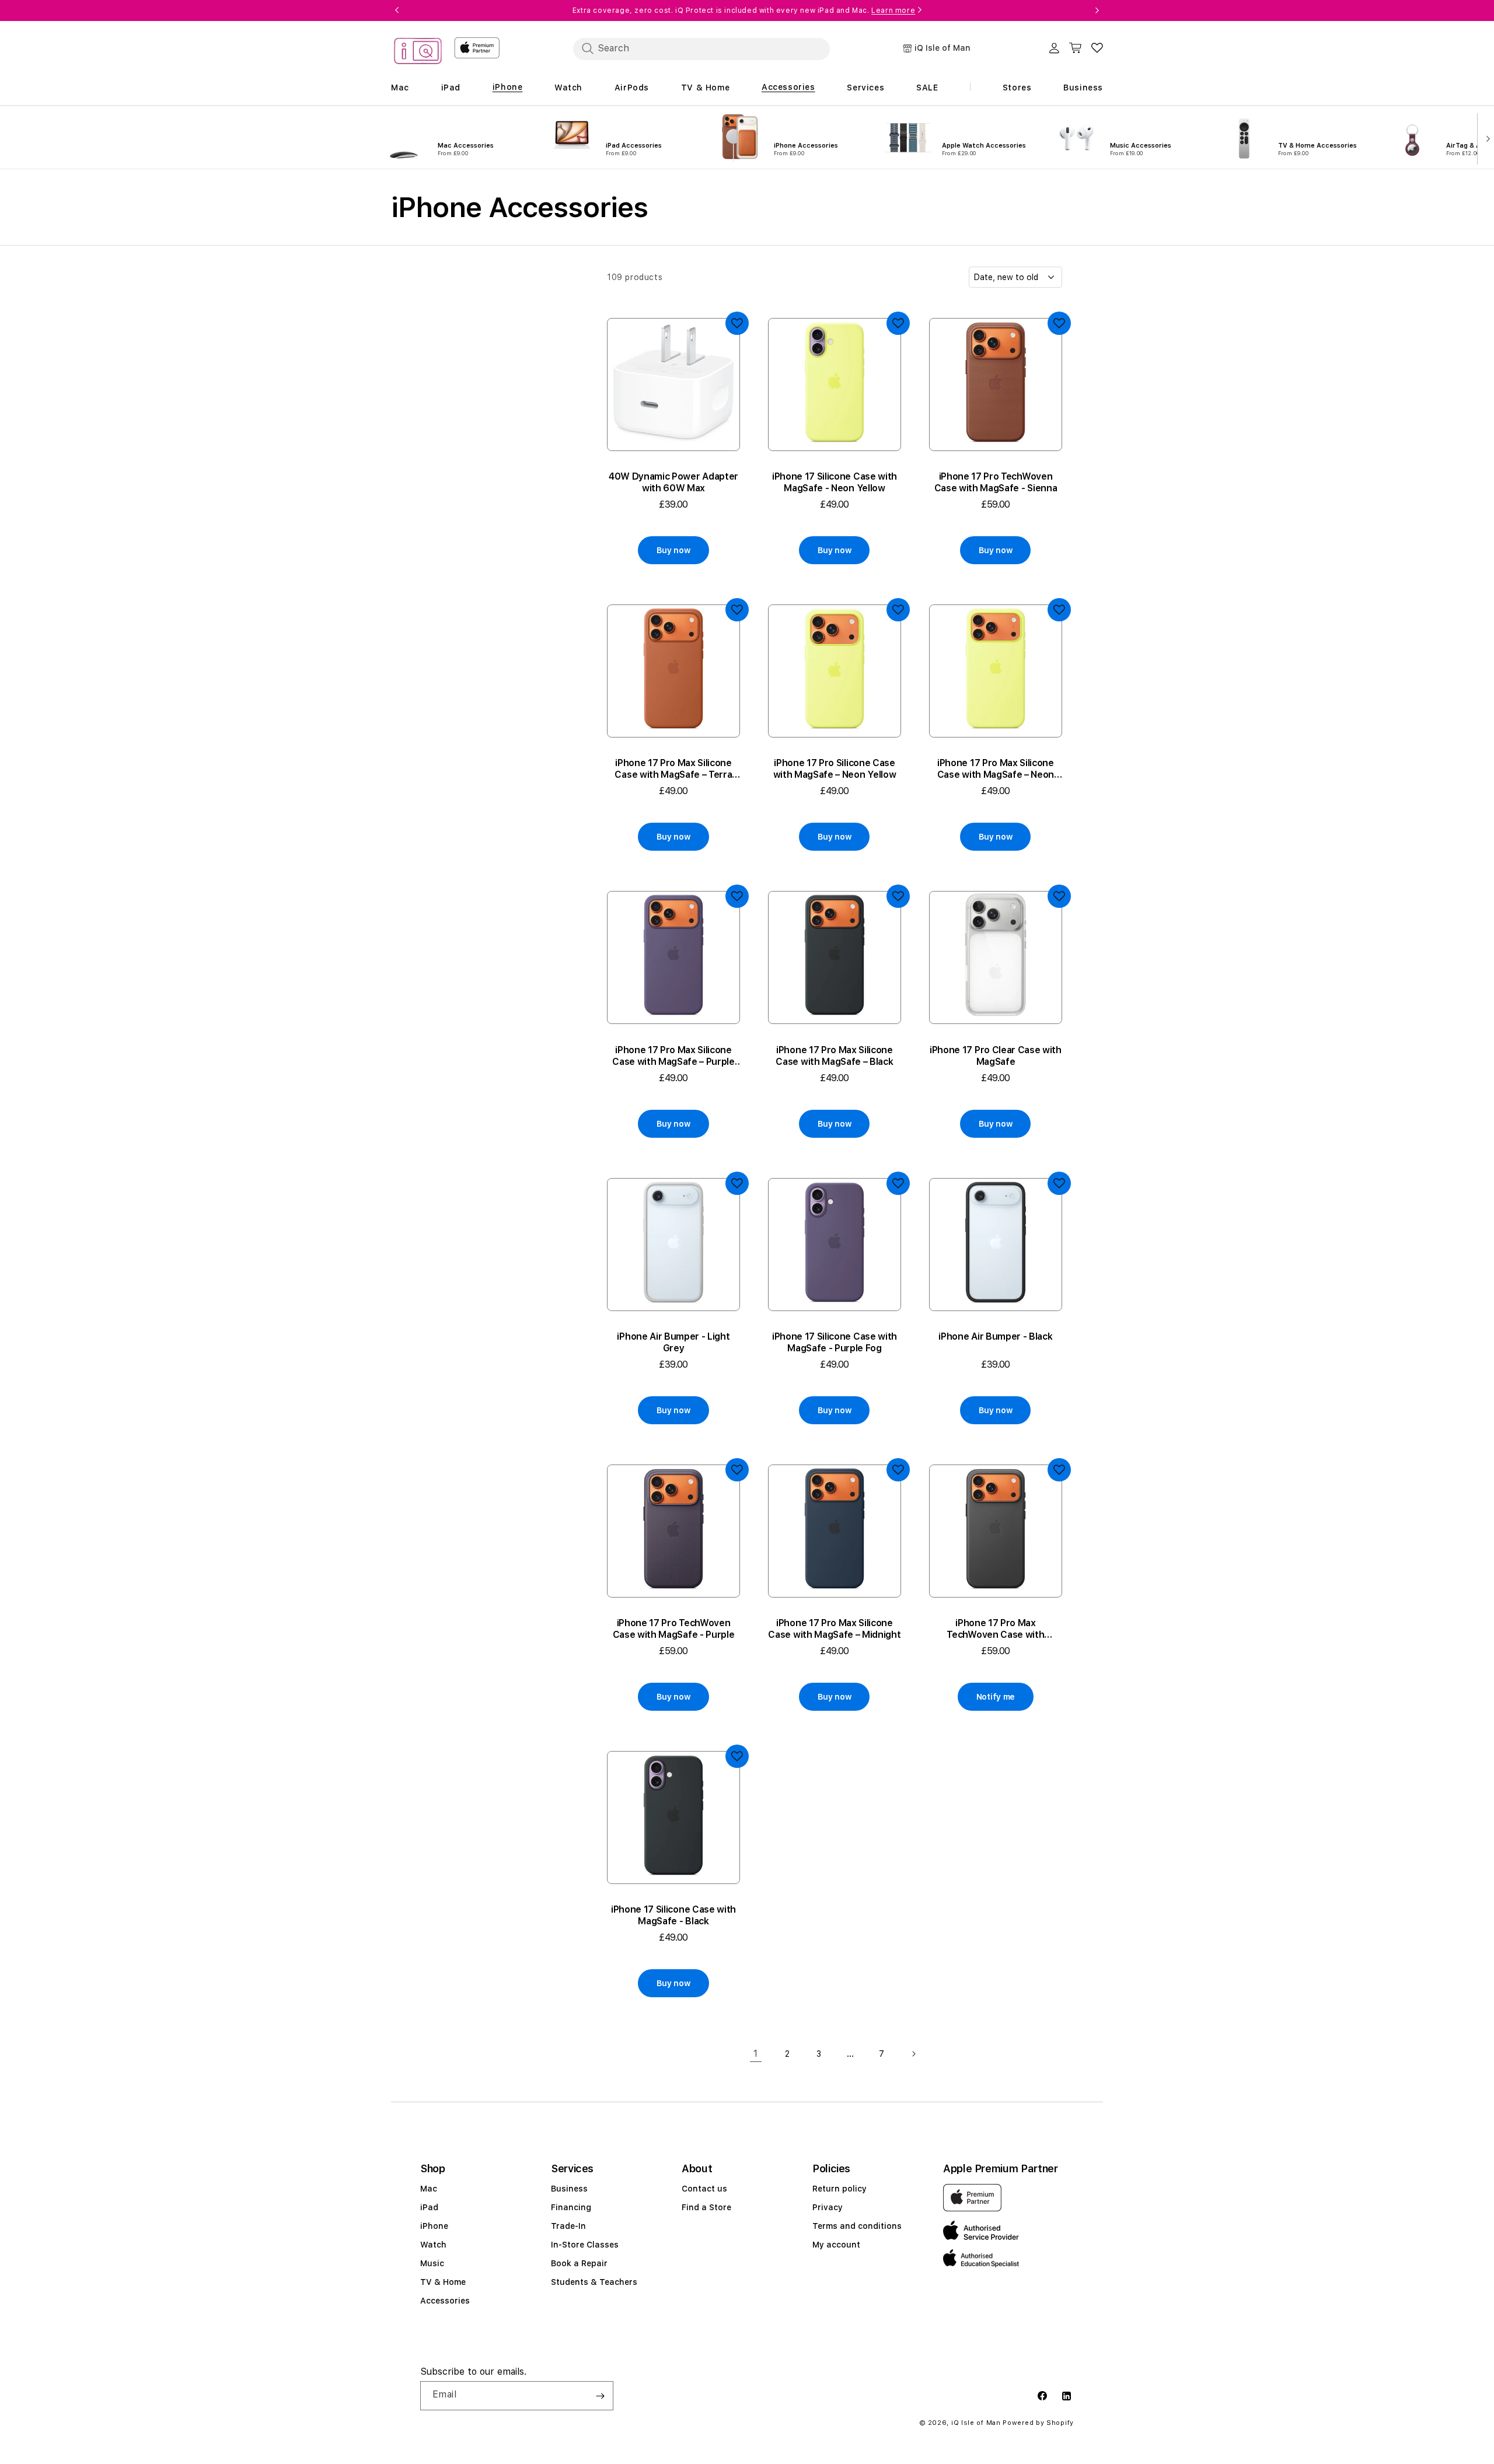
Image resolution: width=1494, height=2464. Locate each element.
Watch (433, 2245)
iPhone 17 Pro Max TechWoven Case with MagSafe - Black (995, 1629)
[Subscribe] (600, 2396)
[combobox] (701, 48)
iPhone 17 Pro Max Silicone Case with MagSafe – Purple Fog (673, 1056)
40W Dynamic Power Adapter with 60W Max (673, 482)
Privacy (828, 2207)
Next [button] (1097, 11)
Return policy (839, 2189)
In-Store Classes (585, 2245)
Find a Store (706, 2207)
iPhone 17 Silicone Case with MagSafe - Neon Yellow (835, 482)
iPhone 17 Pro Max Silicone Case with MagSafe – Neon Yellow (996, 769)
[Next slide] (1486, 138)
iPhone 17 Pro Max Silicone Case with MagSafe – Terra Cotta (673, 769)
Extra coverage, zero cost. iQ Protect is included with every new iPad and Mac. (744, 11)
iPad (429, 2207)
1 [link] (756, 2054)
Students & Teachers (594, 2282)
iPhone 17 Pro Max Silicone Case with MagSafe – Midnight (834, 1629)
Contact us (704, 2189)
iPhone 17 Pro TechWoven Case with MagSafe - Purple (674, 1629)
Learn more (893, 11)
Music (432, 2263)
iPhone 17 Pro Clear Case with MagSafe (996, 1056)
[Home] (418, 53)
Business (569, 2189)
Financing (571, 2207)
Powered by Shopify (1038, 2423)
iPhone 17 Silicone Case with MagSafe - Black (673, 1915)
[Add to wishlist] (737, 323)
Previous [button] (397, 11)
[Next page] (913, 2054)
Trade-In (568, 2226)
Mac (429, 2189)
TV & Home (443, 2282)
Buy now (673, 550)
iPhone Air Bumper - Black (995, 1336)
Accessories (445, 2301)
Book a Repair (579, 2263)
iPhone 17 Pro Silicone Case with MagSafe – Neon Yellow (835, 769)
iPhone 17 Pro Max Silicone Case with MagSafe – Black (834, 1056)
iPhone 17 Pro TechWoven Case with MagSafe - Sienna (996, 482)
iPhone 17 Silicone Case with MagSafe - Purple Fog (835, 1342)
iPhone (434, 2226)
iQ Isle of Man (976, 2423)
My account (836, 2245)
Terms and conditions (857, 2226)
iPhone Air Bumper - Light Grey (673, 1342)
